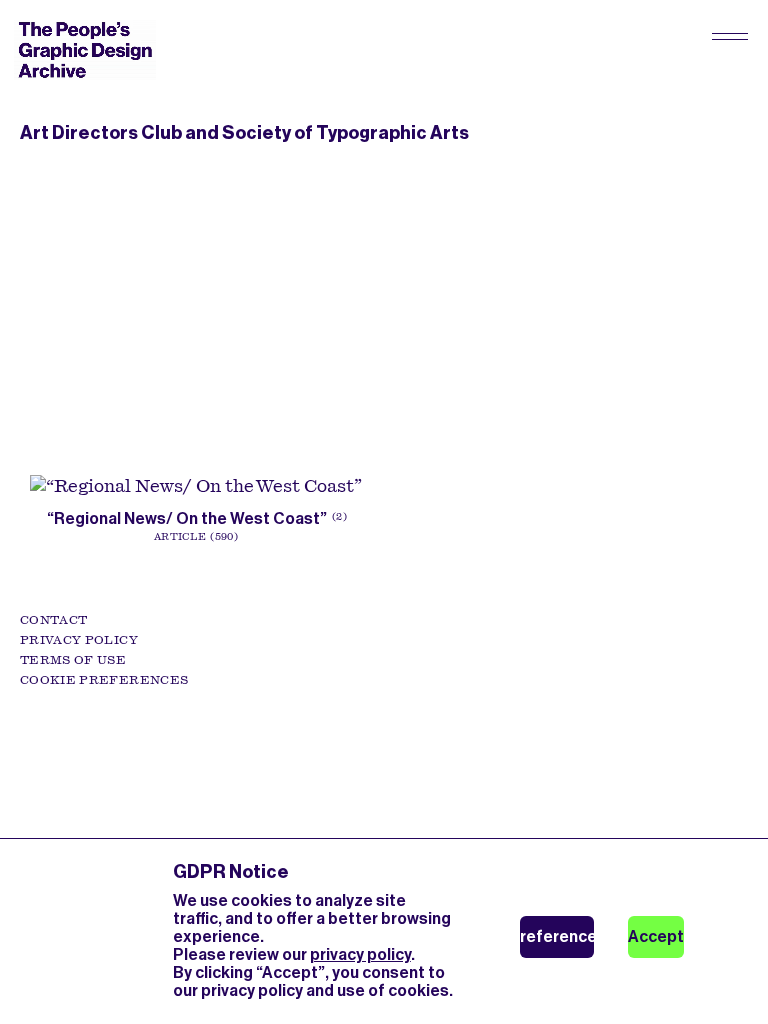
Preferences (557, 936)
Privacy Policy (79, 640)
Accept (656, 936)
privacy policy (360, 954)
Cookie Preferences (104, 680)
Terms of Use (73, 660)
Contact (53, 620)
